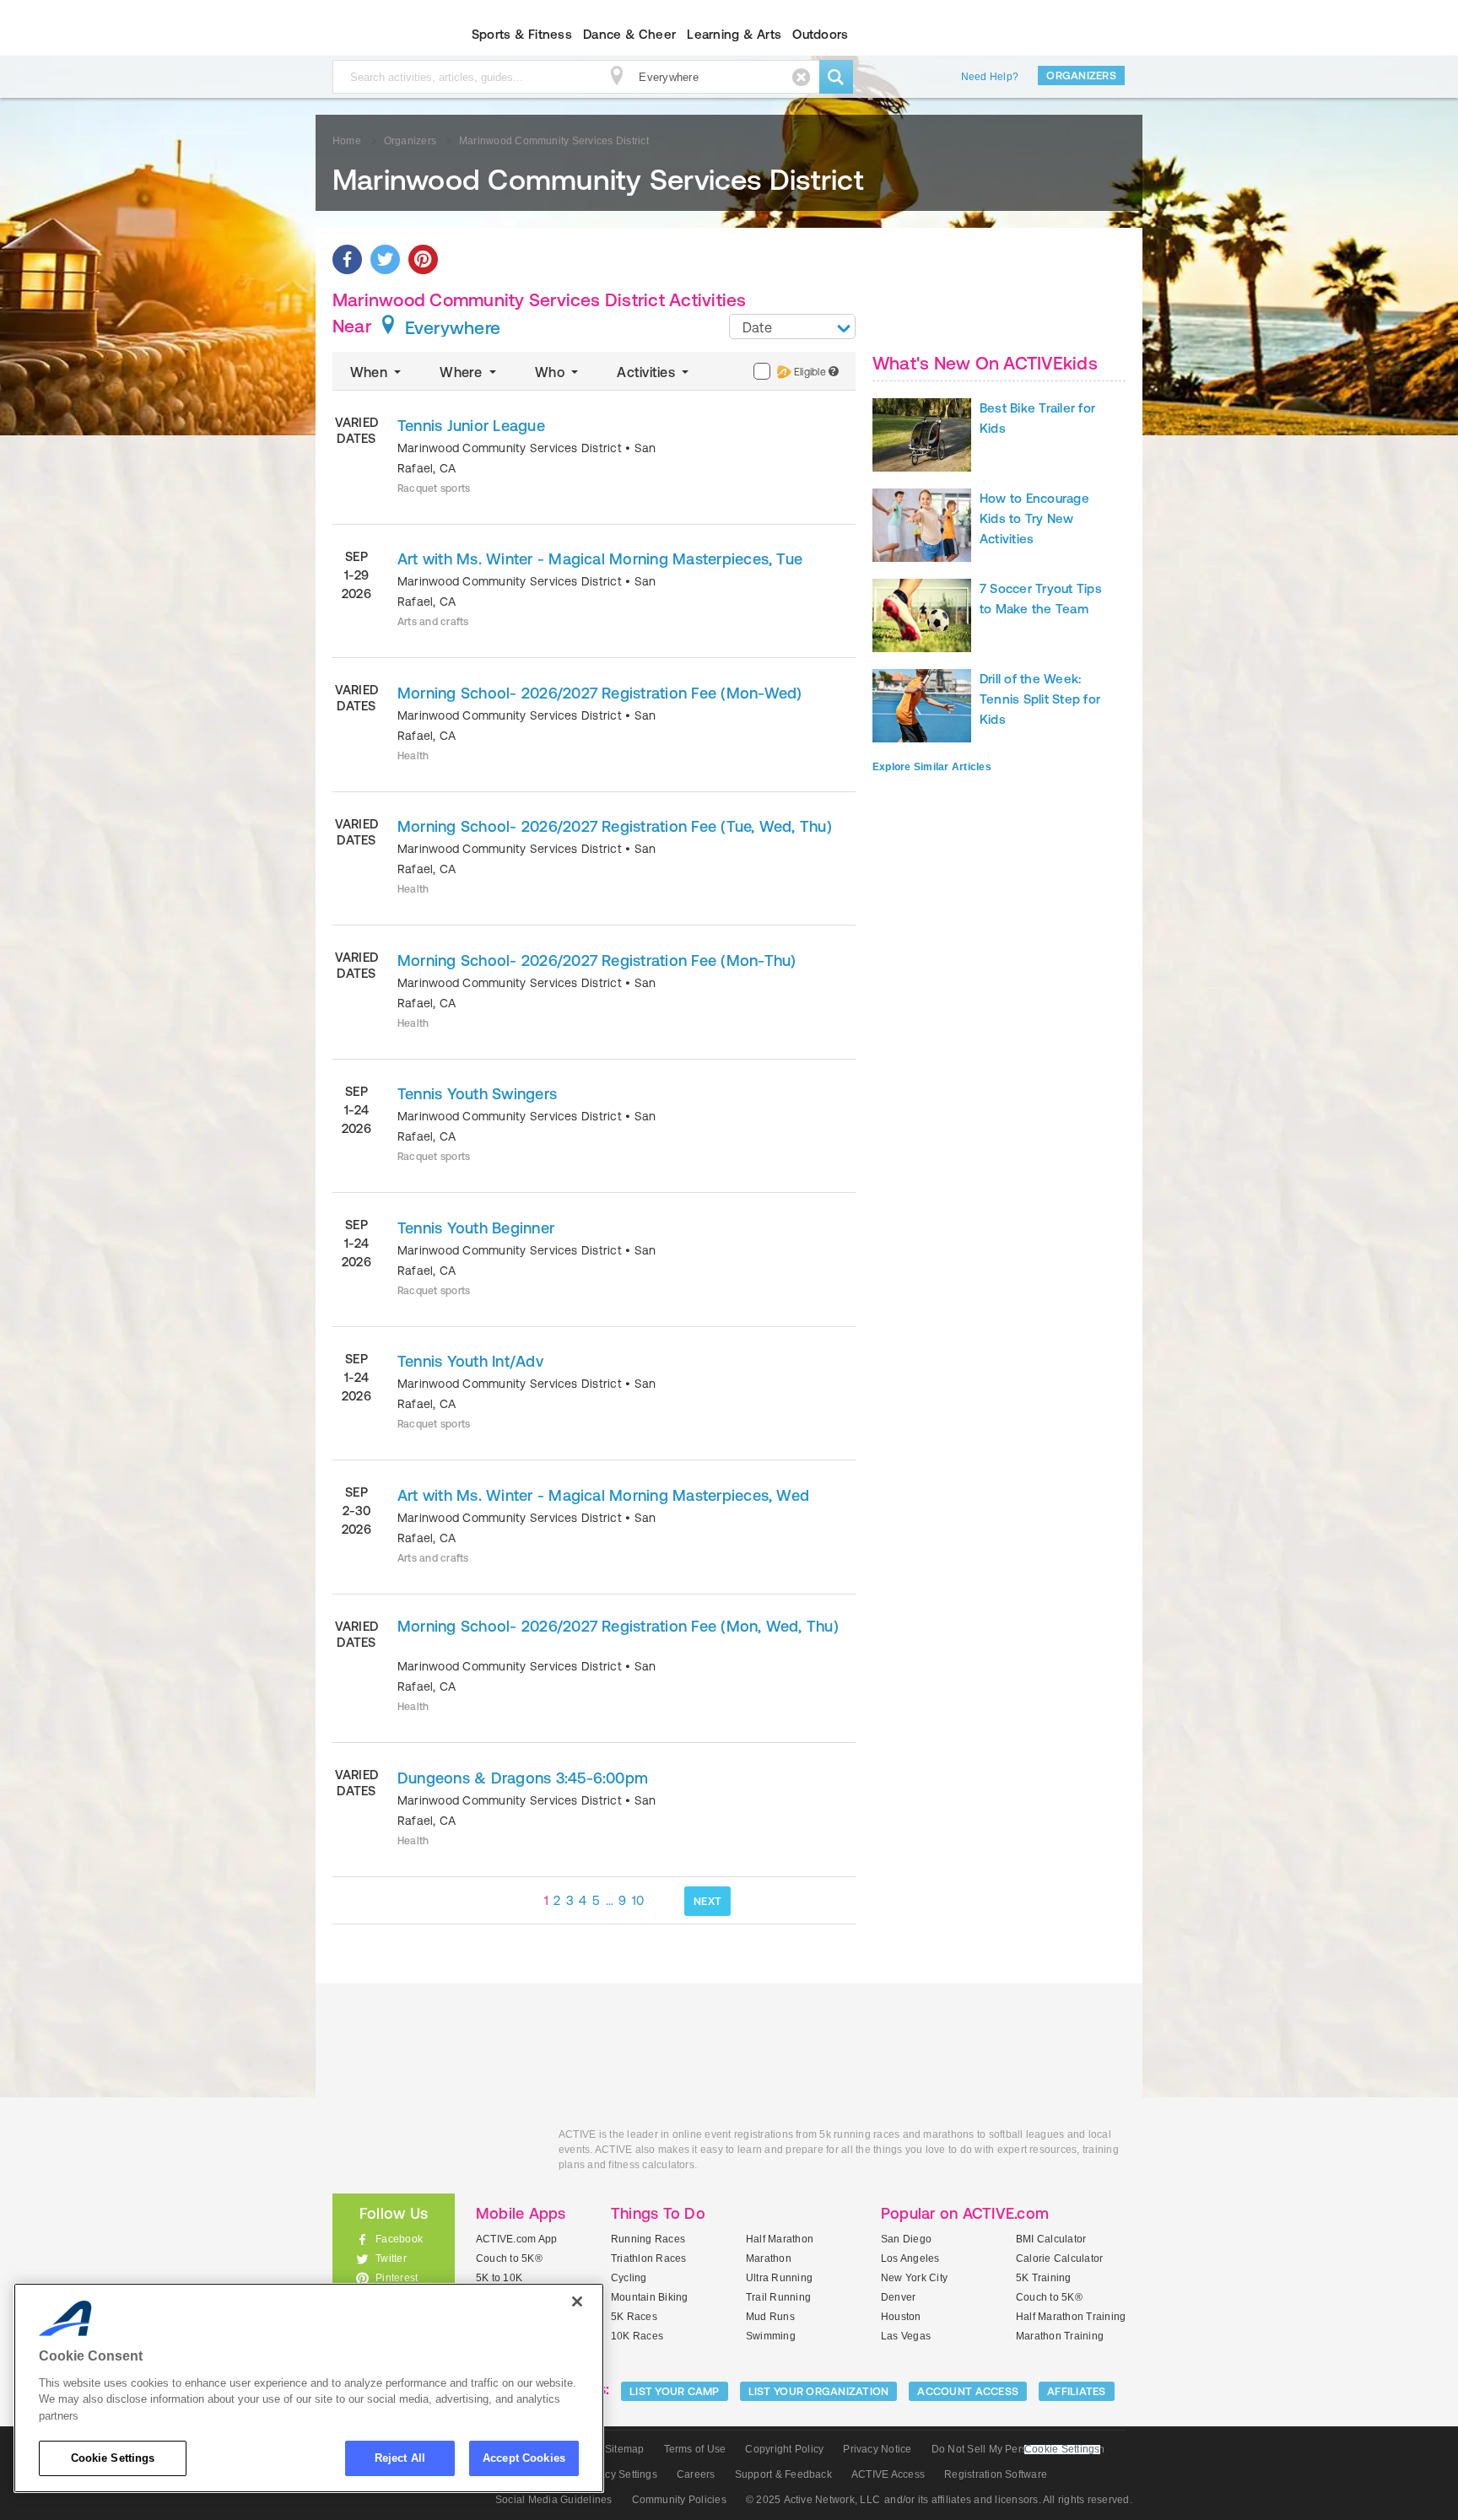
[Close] (577, 2301)
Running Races (648, 2239)
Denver (898, 2297)
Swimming (771, 2336)
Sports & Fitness (522, 34)
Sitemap (625, 2449)
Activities (648, 372)
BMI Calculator (1051, 2239)
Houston (901, 2317)
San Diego (906, 2239)
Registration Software (996, 2474)
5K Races (634, 2317)
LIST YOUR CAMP (675, 2391)
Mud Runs (770, 2317)
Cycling (629, 2278)
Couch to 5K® (509, 2258)
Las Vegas (906, 2336)
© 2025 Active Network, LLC (813, 2500)
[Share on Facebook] (347, 259)
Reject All (400, 2458)
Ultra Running (779, 2278)
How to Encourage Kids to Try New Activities (1034, 518)
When (370, 372)
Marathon (769, 2258)
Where (462, 372)
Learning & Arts (734, 34)
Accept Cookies (524, 2458)
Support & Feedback (783, 2474)
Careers (696, 2474)
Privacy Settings (619, 2474)
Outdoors (820, 34)
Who (551, 372)
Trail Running (778, 2297)
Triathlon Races (649, 2258)
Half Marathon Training (1071, 2317)
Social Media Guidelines (554, 2500)
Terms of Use (695, 2449)
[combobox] (792, 326)
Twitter (391, 2258)
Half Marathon (780, 2239)
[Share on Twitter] (385, 259)
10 (638, 1900)
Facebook (399, 2239)
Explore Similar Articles (932, 767)
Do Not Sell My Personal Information (1018, 2449)
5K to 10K (499, 2278)
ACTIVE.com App (516, 2239)
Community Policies (679, 2500)
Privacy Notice (877, 2449)
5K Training (1044, 2278)
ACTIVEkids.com (379, 35)
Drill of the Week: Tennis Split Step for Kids (1040, 699)
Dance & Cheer (629, 34)
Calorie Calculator (1059, 2258)
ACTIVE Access (888, 2474)
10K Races (637, 2336)
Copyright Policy (784, 2449)
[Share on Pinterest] (423, 259)
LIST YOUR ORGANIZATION (819, 2391)
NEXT (707, 1901)
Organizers (1081, 76)
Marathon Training (1060, 2336)
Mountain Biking (650, 2297)
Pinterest (397, 2278)
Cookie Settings (113, 2458)
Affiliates (1077, 2391)
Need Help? (990, 77)
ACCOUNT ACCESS (968, 2391)
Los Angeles (910, 2258)
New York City (914, 2278)
